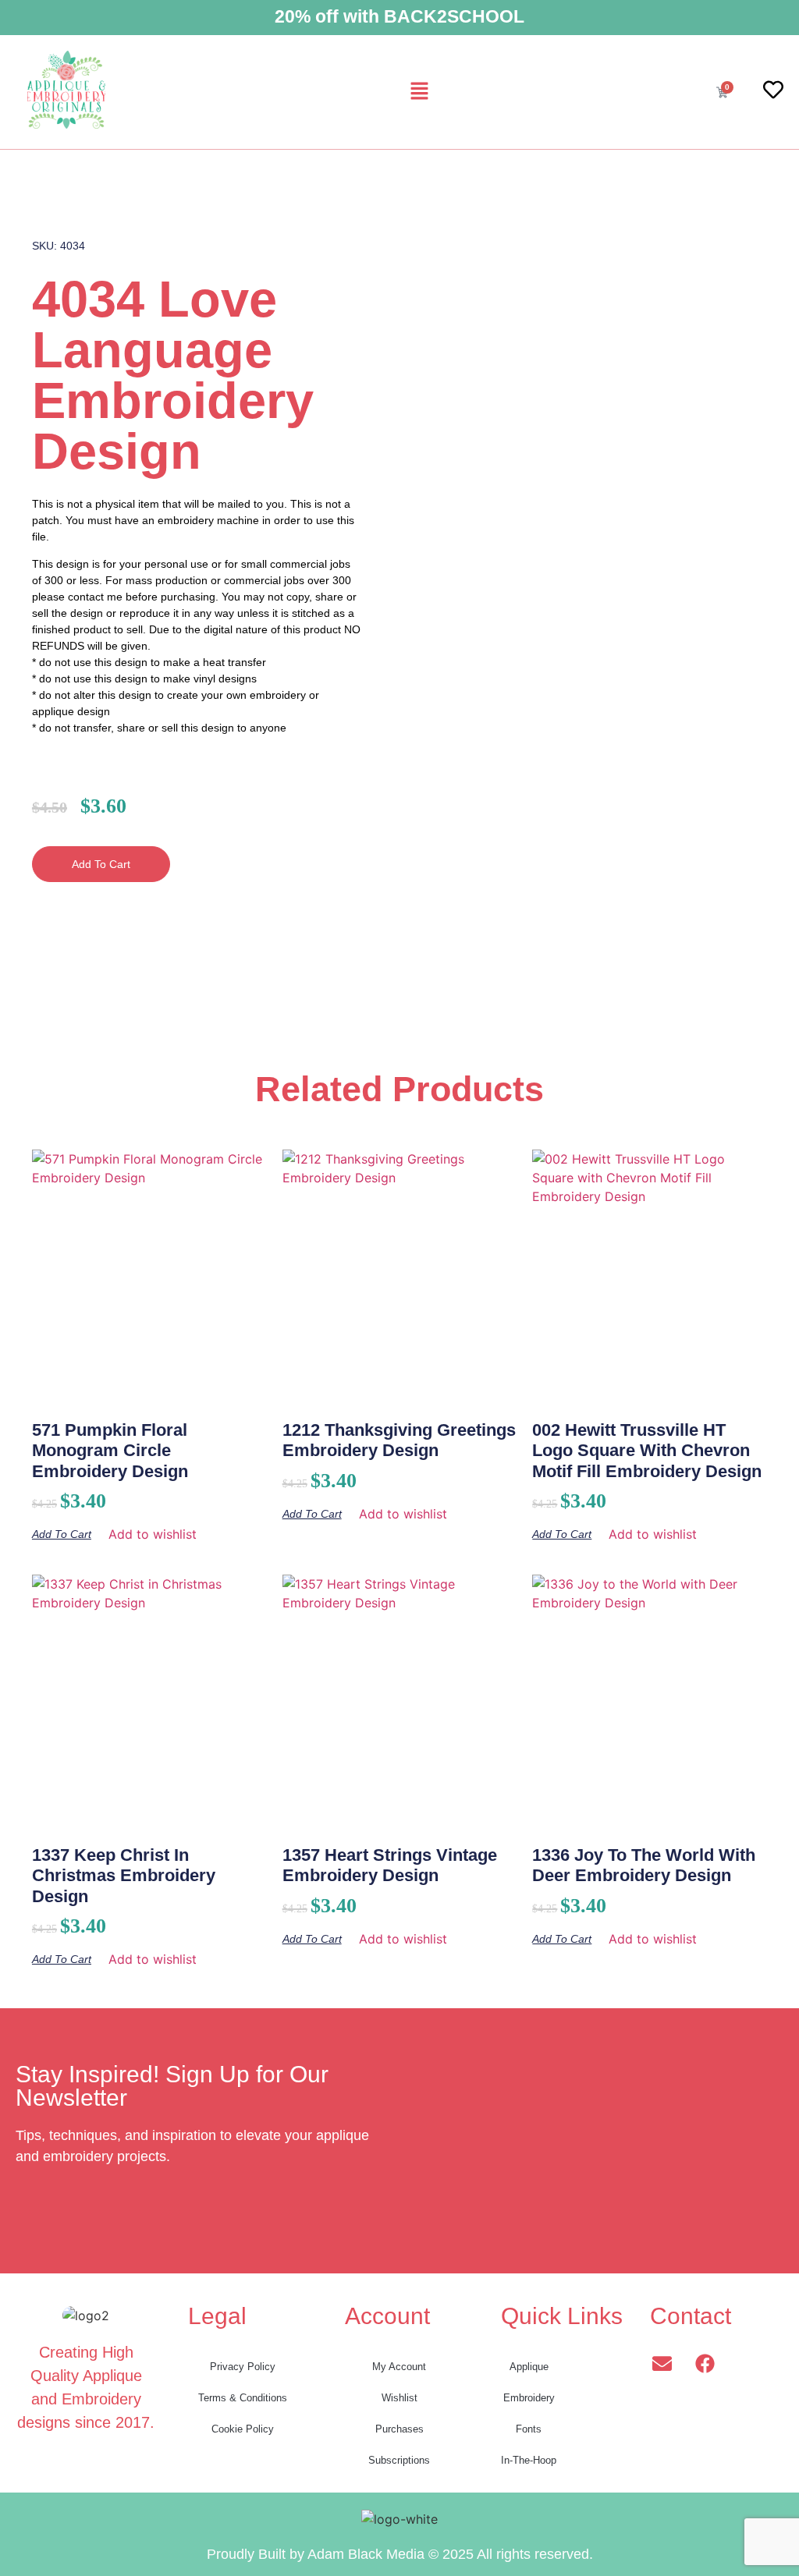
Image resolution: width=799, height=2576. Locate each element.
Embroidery (529, 2398)
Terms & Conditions (243, 2398)
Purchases (399, 2429)
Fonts (529, 2429)
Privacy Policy (243, 2367)
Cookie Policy (243, 2429)
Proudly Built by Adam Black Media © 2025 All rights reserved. (400, 2554)
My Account (399, 2367)
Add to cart (101, 864)
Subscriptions (399, 2460)
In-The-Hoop (529, 2460)
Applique (529, 2367)
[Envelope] (662, 2363)
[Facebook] (705, 2363)
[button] (419, 92)
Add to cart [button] (62, 1534)
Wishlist (399, 2398)
